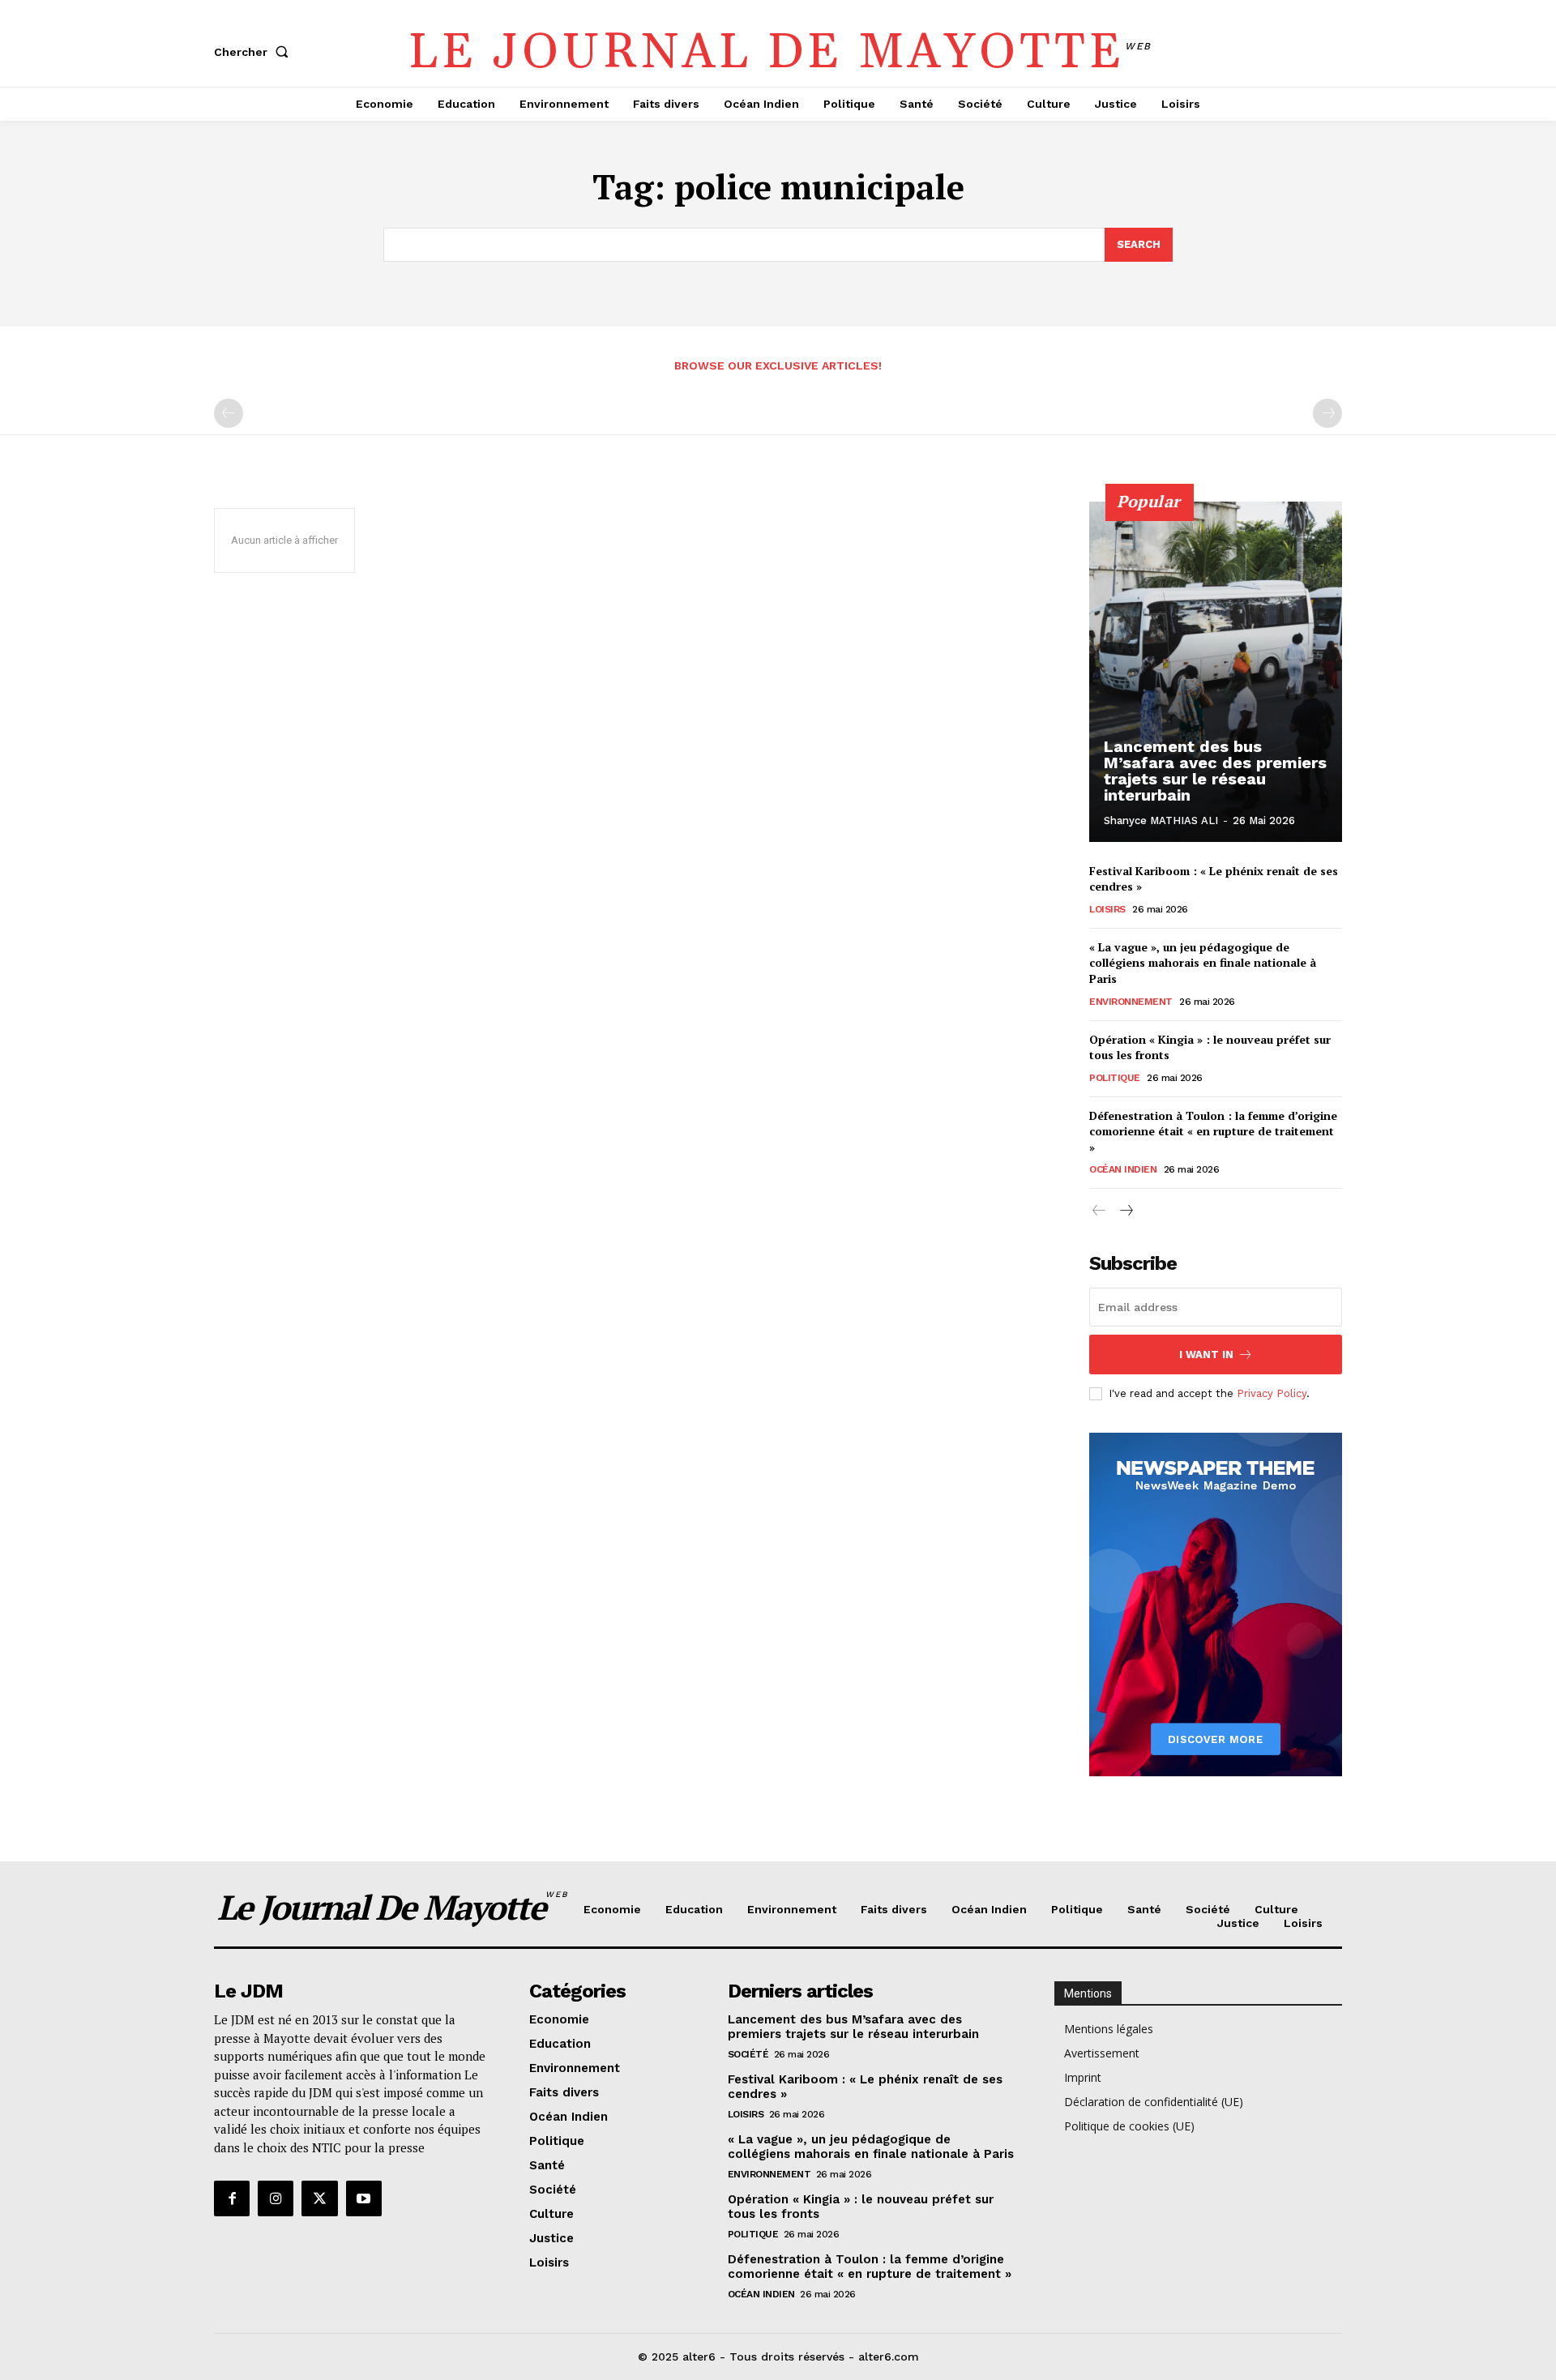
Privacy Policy (1272, 1393)
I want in (1206, 1355)
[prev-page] (229, 413)
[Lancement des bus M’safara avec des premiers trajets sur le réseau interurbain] (1216, 672)
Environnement (1131, 1002)
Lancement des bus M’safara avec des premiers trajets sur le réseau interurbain (1215, 771)
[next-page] (1125, 1211)
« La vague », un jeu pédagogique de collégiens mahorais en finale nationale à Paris (1203, 963)
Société (748, 2054)
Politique (1115, 1078)
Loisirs (1107, 909)
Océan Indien (1123, 1169)
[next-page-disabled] (1327, 413)
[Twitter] (319, 2198)
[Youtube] (364, 2198)
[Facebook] (232, 2198)
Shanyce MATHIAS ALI (1161, 820)
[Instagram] (276, 2198)
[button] (254, 52)
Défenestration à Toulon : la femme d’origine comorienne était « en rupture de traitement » (1213, 1131)
